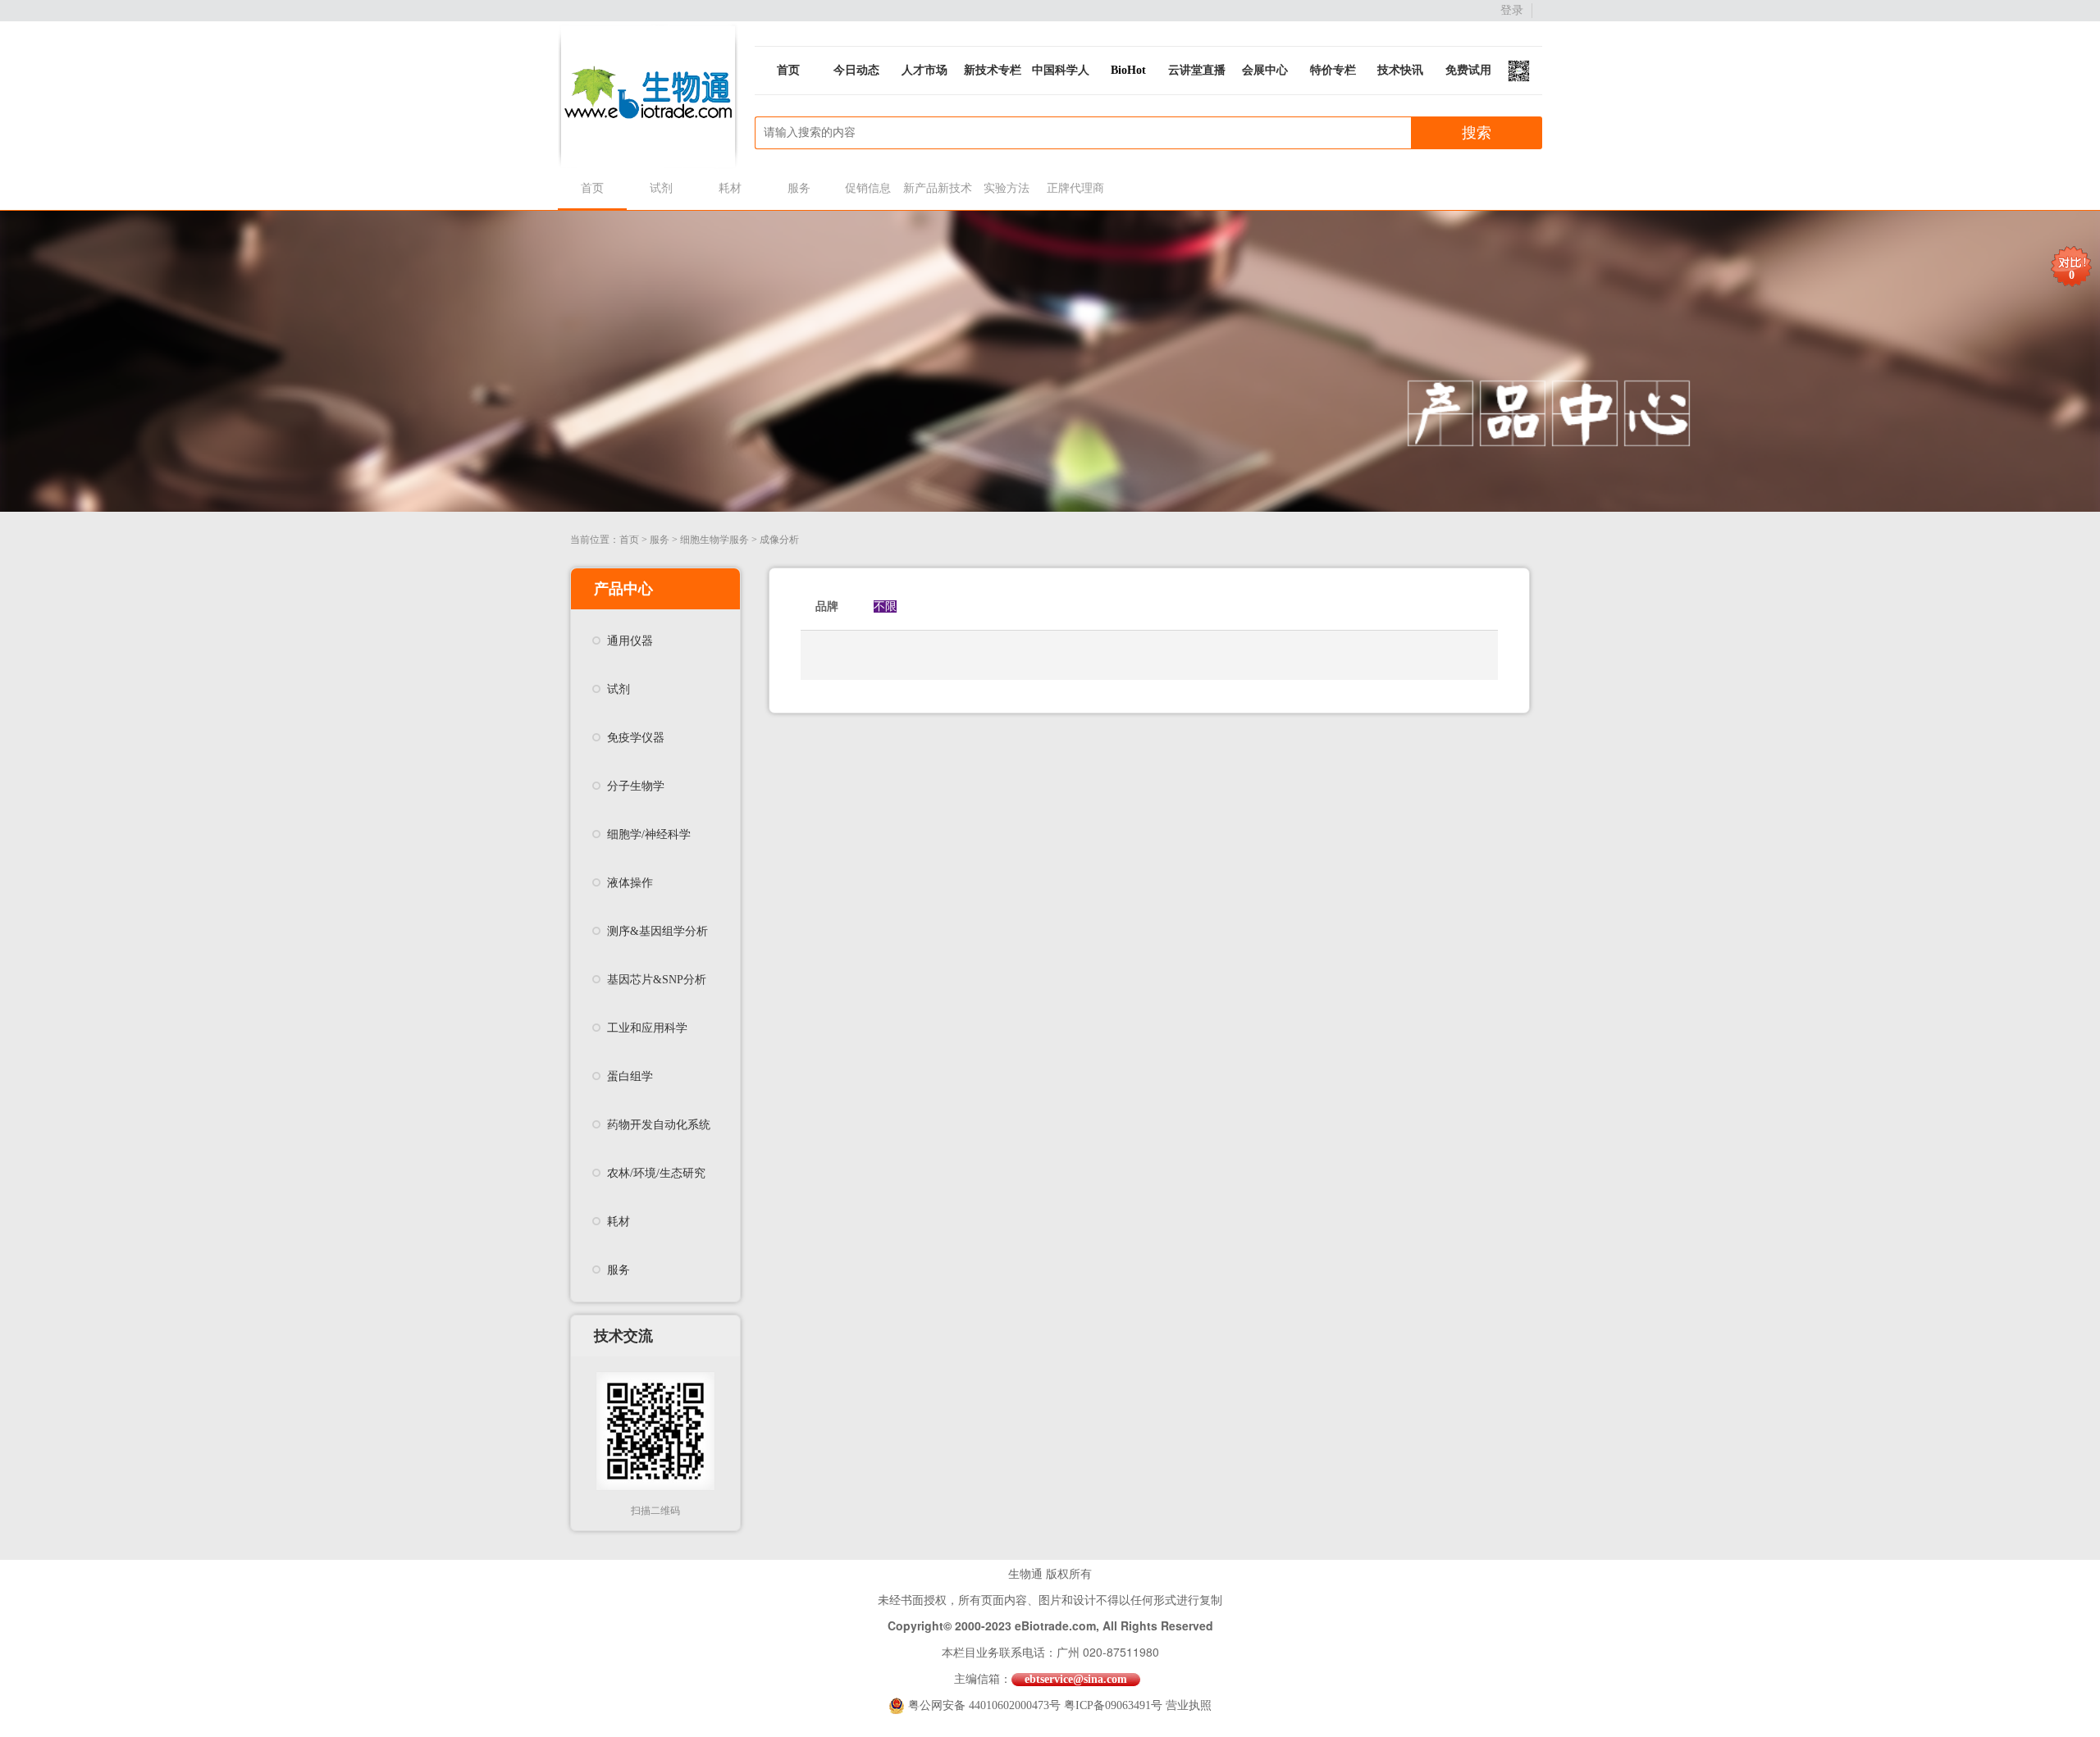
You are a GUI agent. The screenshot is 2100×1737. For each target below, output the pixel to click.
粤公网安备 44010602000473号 (986, 1705)
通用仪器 (630, 641)
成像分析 (779, 540)
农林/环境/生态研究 (656, 1173)
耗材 (730, 188)
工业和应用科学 (647, 1028)
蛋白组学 (630, 1076)
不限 (885, 606)
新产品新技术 (937, 188)
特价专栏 (1333, 70)
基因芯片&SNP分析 (657, 980)
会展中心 (1265, 70)
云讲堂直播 (1197, 70)
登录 (1512, 10)
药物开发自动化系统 (659, 1125)
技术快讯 (1400, 70)
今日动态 (856, 70)
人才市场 (924, 70)
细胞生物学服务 (714, 540)
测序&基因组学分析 (657, 931)
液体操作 (630, 883)
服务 (799, 188)
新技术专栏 (993, 70)
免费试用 (1468, 70)
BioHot (1128, 70)
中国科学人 (1061, 70)
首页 (788, 70)
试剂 (661, 188)
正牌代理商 (1075, 188)
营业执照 (1189, 1705)
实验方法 (1007, 188)
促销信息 (868, 188)
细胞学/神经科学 (649, 834)
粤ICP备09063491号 (1113, 1705)
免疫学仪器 (636, 738)
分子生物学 (636, 786)
